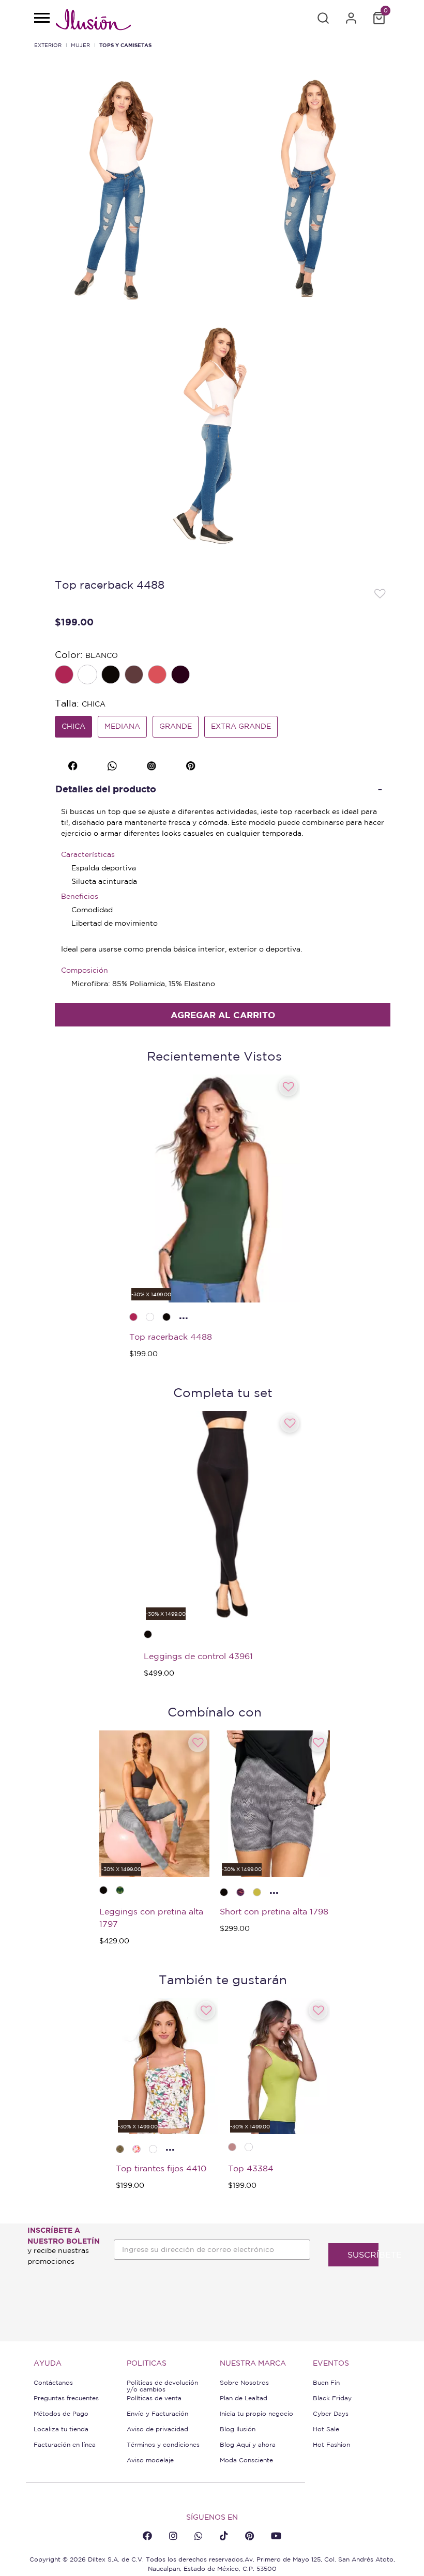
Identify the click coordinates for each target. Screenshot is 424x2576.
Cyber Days (331, 2413)
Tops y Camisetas (125, 45)
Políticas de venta (154, 2398)
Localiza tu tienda (61, 2429)
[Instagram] (173, 2536)
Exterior (48, 45)
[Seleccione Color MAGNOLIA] (158, 676)
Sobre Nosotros (244, 2382)
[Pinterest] (249, 2536)
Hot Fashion (331, 2444)
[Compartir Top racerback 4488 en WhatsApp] (113, 764)
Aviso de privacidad (157, 2429)
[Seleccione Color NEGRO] (112, 676)
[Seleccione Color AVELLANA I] (135, 676)
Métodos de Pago (61, 2413)
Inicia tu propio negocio (256, 2413)
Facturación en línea (65, 2444)
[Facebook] (147, 2536)
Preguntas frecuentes (66, 2398)
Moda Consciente (246, 2460)
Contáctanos (53, 2382)
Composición (85, 970)
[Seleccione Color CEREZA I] (65, 676)
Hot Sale (326, 2429)
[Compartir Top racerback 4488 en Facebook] (74, 764)
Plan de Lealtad (244, 2398)
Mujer (80, 45)
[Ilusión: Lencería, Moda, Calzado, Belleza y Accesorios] (93, 21)
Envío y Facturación (157, 2413)
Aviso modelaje (150, 2460)
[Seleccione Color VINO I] (181, 676)
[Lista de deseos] (380, 593)
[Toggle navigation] (41, 19)
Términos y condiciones (163, 2444)
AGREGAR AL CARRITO (223, 1015)
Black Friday (332, 2398)
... (184, 1315)
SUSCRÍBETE (363, 2255)
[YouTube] (276, 2536)
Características (88, 854)
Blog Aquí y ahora (248, 2444)
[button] (323, 18)
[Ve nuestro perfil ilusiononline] (153, 764)
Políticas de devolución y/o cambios (162, 2386)
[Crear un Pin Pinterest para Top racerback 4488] (192, 764)
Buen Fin (326, 2382)
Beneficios (80, 896)
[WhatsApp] (199, 2536)
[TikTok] (224, 2536)
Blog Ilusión (238, 2429)
